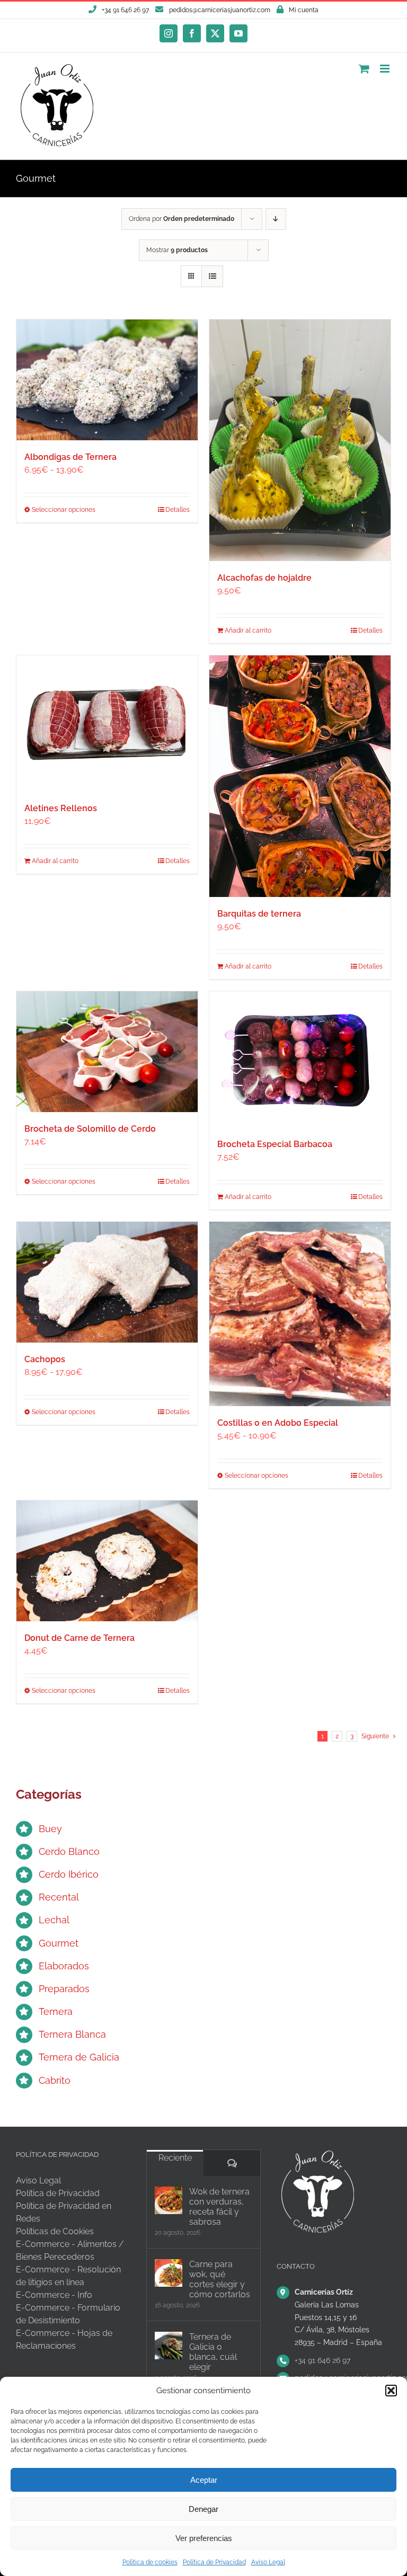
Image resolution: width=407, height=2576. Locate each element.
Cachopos (45, 1359)
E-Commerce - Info (54, 2295)
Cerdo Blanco (69, 1851)
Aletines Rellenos (61, 808)
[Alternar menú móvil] (386, 69)
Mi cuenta (304, 10)
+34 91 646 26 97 (322, 2360)
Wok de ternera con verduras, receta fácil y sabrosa (219, 2207)
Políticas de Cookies (55, 2231)
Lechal (54, 1920)
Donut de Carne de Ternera (79, 1638)
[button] (391, 2391)
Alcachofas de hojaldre (264, 578)
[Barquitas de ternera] (300, 776)
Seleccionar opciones (64, 510)
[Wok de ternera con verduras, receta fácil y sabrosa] (169, 2200)
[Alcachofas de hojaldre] (300, 440)
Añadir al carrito (248, 630)
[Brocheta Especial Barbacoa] (300, 1059)
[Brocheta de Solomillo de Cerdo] (107, 1052)
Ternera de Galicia (79, 2057)
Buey (50, 1829)
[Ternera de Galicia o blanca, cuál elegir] (169, 2346)
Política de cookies (150, 2562)
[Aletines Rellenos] (107, 723)
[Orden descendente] (276, 219)
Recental (59, 1897)
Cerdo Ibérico (69, 1874)
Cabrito (55, 2080)
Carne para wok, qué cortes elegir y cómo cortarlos (220, 2279)
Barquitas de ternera (259, 914)
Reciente (175, 2158)
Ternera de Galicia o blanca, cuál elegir (213, 2352)
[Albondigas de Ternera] (107, 380)
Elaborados (64, 1966)
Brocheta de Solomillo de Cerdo (90, 1129)
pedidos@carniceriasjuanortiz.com (220, 10)
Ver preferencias (204, 2538)
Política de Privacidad (214, 2562)
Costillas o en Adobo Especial (278, 1423)
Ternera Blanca (72, 2034)
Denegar (203, 2509)
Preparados (64, 1989)
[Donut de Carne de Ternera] (107, 1561)
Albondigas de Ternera (70, 457)
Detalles (178, 510)
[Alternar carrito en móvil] (364, 69)
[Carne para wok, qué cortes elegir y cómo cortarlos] (169, 2273)
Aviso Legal (268, 2562)
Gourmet (59, 1943)
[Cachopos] (107, 1282)
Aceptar (204, 2480)
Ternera (56, 2011)
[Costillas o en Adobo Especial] (300, 1314)
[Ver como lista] (212, 276)
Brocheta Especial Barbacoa (275, 1144)
